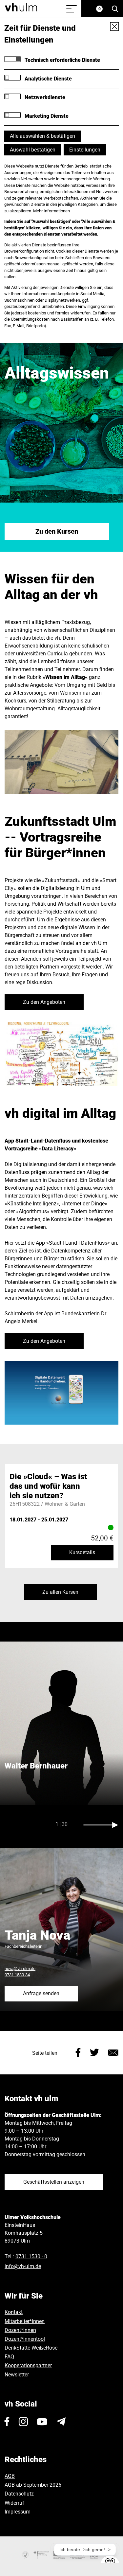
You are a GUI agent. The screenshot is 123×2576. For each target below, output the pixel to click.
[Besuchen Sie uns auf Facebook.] (7, 2422)
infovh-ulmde (23, 2266)
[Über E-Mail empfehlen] (113, 2052)
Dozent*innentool (25, 2339)
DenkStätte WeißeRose (31, 2348)
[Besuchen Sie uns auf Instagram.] (23, 2422)
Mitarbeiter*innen (25, 2321)
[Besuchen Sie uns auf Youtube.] (42, 2422)
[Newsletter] (61, 2422)
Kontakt (14, 2312)
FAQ (9, 2357)
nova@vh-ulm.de (20, 1969)
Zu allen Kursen (60, 1592)
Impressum (18, 2512)
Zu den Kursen (57, 531)
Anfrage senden (41, 1993)
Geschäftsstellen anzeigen (54, 2182)
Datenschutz (19, 2494)
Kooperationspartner (28, 2365)
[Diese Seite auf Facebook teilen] (78, 2052)
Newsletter (17, 2375)
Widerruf (14, 2503)
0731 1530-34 (17, 1975)
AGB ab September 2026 (33, 2485)
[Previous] (22, 1825)
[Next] (101, 1825)
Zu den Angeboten (44, 1002)
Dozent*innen (20, 2330)
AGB (10, 2476)
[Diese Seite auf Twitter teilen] (94, 2052)
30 (65, 1824)
